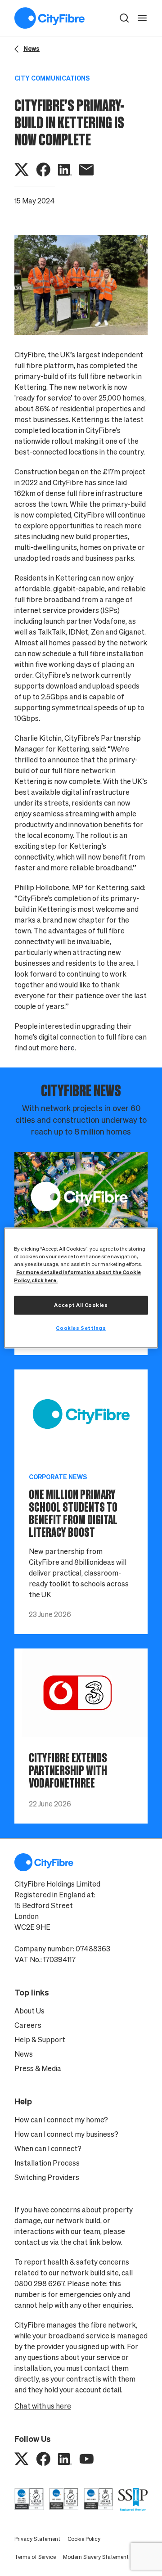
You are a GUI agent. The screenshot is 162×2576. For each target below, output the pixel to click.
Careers (28, 2025)
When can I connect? (48, 2148)
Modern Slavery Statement (96, 2557)
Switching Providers (47, 2177)
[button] (124, 18)
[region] (81, 1288)
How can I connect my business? (66, 2134)
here (67, 1048)
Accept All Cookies (81, 1305)
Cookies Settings (81, 1328)
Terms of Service (35, 2557)
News (24, 2054)
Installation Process (47, 2163)
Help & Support (40, 2040)
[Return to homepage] (49, 18)
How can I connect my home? (61, 2120)
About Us (29, 2011)
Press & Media (38, 2068)
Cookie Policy (84, 2539)
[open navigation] (142, 18)
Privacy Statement (37, 2539)
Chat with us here (43, 2406)
